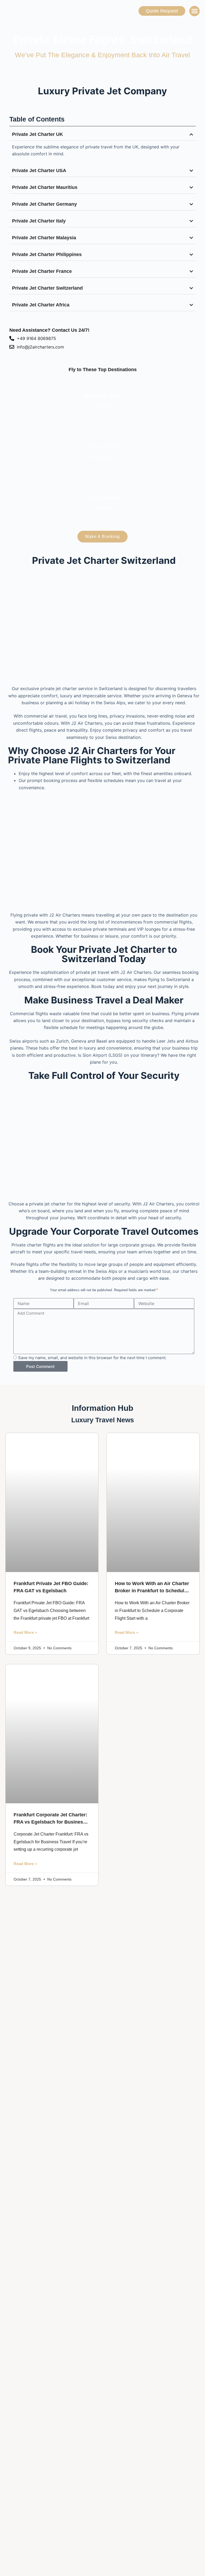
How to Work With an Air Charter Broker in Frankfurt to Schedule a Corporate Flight (153, 1591)
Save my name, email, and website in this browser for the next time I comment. (92, 1358)
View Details (103, 406)
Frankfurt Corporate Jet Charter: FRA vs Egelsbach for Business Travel (50, 1822)
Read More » (25, 1632)
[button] (194, 11)
